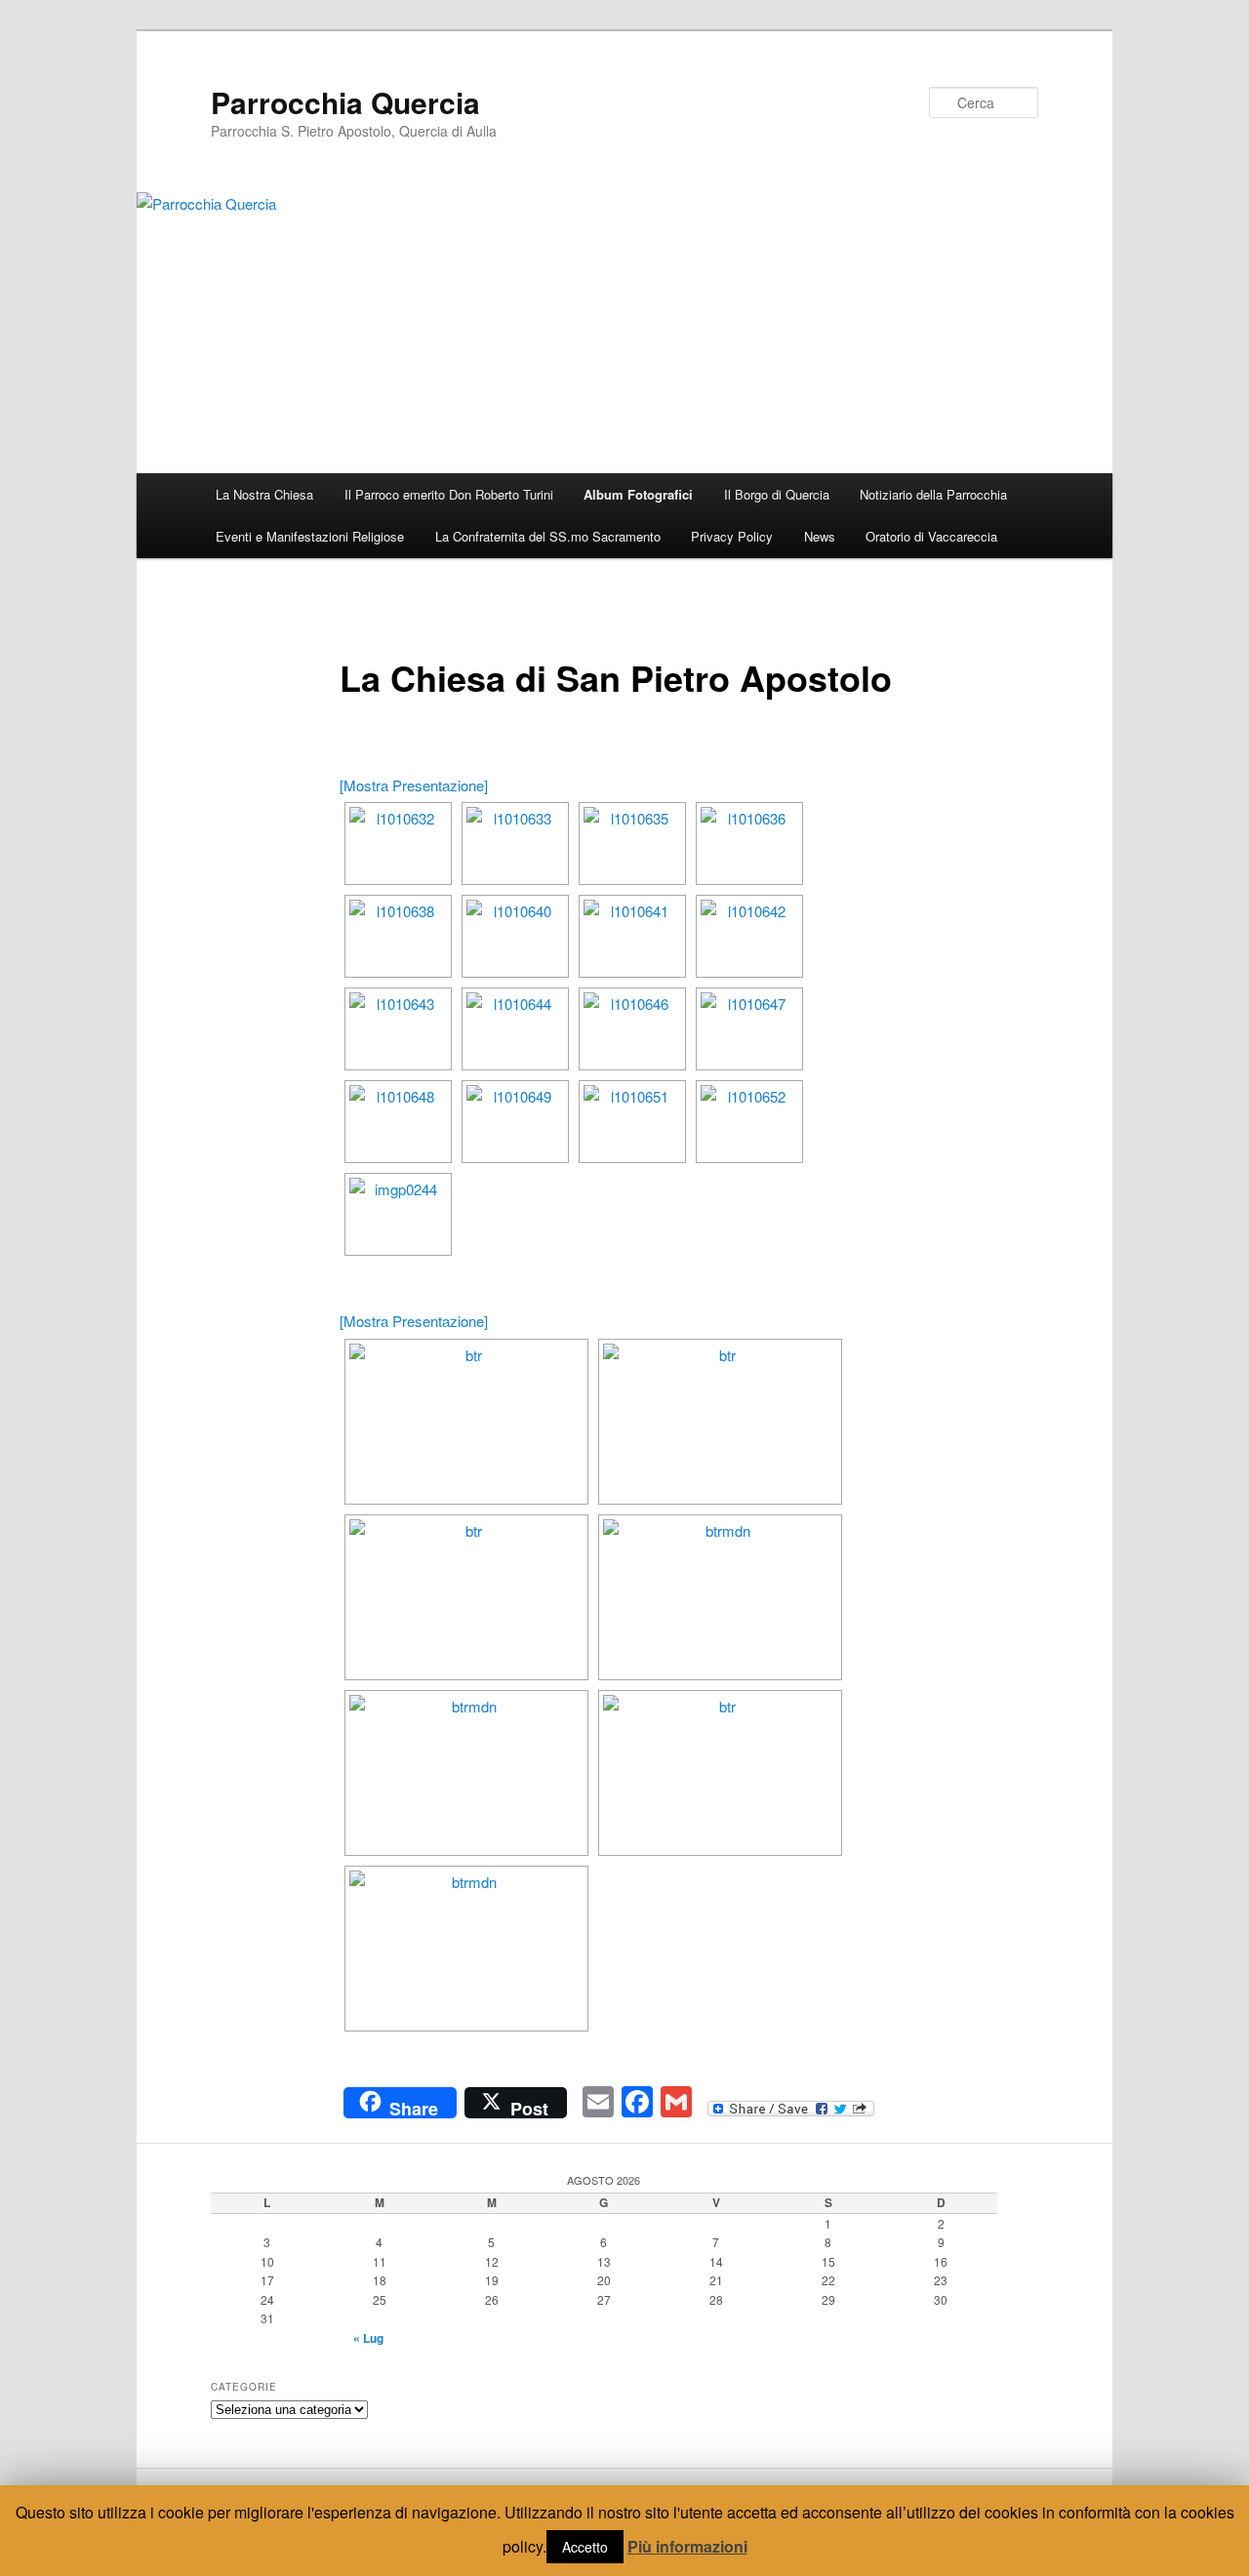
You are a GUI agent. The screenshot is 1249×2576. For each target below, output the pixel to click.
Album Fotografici (638, 494)
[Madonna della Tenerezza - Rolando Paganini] (466, 1949)
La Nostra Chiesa (264, 494)
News (820, 536)
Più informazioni (687, 2546)
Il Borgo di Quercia (777, 494)
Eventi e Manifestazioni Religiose (310, 536)
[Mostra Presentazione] (414, 785)
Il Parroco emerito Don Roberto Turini (449, 494)
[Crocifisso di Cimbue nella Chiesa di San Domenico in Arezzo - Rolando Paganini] (466, 1422)
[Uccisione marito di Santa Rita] (720, 1773)
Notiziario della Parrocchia (933, 494)
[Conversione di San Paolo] (466, 1597)
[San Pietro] (466, 1773)
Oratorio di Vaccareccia (931, 536)
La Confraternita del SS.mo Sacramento (548, 536)
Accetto (585, 2547)
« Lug (368, 2338)
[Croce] (720, 1597)
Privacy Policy (732, 536)
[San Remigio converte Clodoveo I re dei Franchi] (720, 1422)
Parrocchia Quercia (345, 102)
